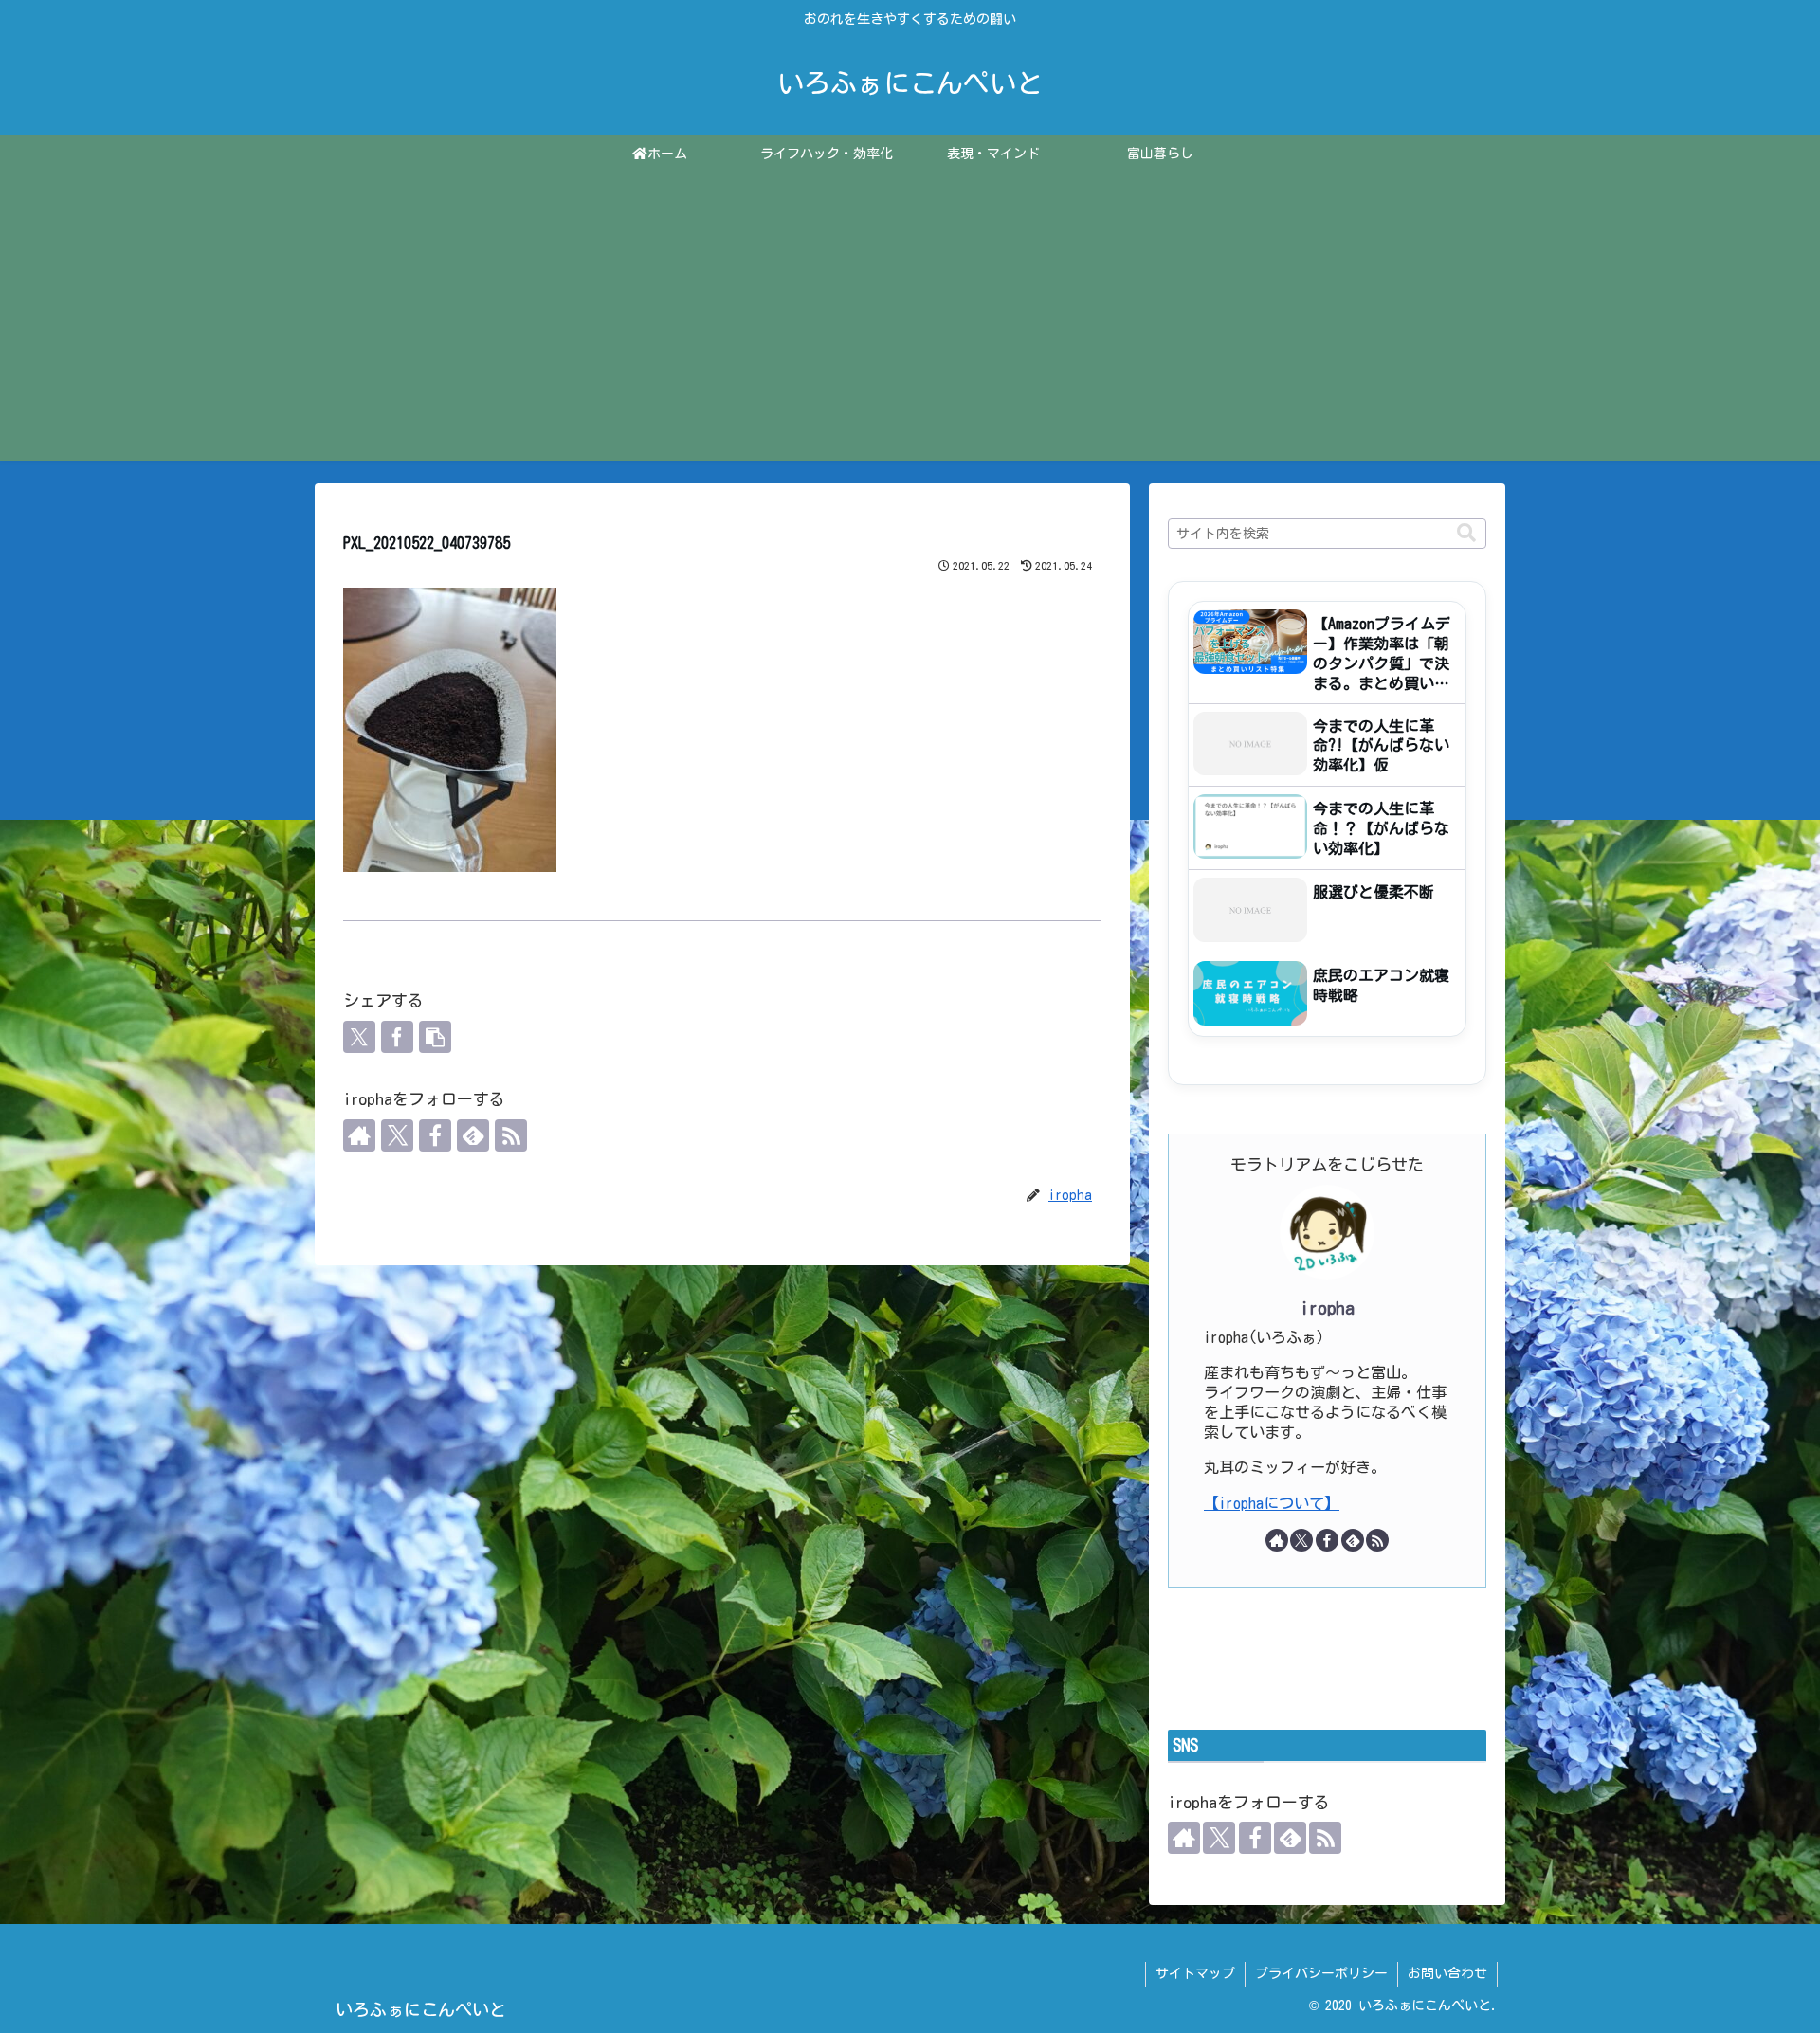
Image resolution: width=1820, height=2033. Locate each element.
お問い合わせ (1447, 1973)
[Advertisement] (910, 328)
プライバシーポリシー (1321, 1973)
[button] (435, 1037)
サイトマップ (1195, 1973)
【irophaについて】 (1272, 1503)
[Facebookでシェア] (397, 1037)
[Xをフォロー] (397, 1135)
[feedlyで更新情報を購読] (473, 1135)
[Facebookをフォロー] (435, 1135)
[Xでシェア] (359, 1037)
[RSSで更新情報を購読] (511, 1135)
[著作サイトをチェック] (359, 1135)
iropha (1328, 1308)
